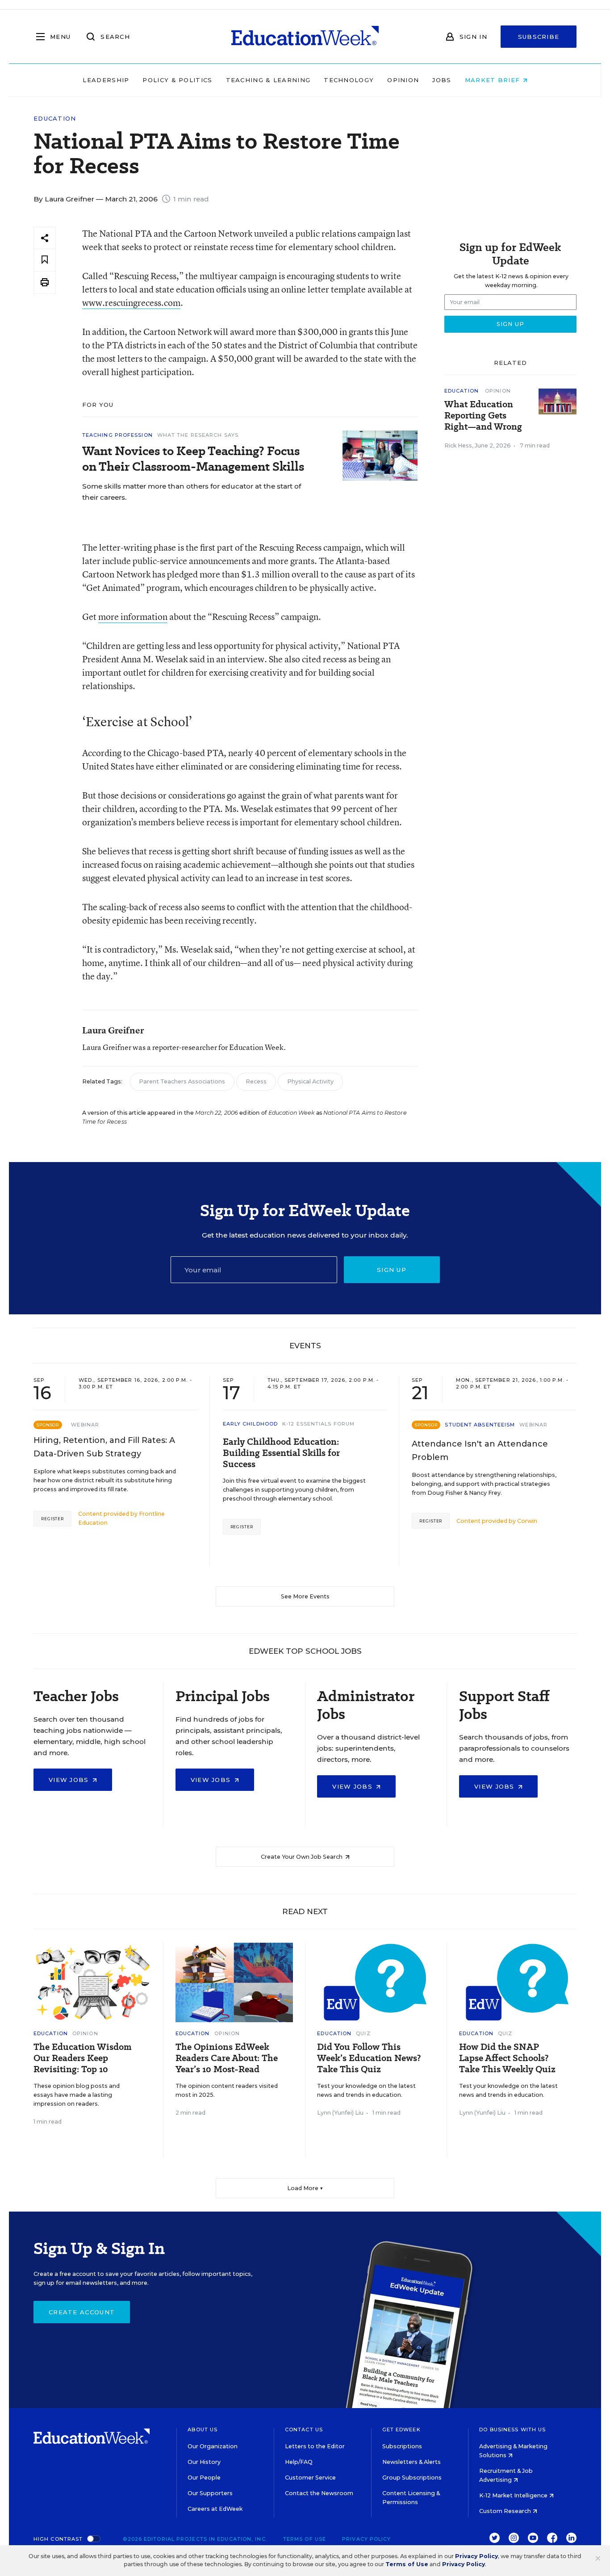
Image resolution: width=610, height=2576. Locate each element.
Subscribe (539, 37)
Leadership (106, 80)
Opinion (403, 80)
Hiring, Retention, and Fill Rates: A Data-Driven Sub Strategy (104, 1447)
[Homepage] (305, 37)
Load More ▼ (305, 2188)
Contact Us (304, 2430)
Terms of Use (305, 2539)
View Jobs (70, 1780)
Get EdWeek (401, 2430)
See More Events (305, 1596)
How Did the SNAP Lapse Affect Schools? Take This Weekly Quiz (507, 2058)
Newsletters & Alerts (412, 2462)
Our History (204, 2462)
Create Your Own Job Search (302, 1857)
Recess (256, 1081)
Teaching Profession (117, 435)
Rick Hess (458, 445)
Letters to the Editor (315, 2446)
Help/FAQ (299, 2462)
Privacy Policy (366, 2539)
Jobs (442, 80)
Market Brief (494, 80)
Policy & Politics (177, 80)
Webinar (85, 1425)
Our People (204, 2478)
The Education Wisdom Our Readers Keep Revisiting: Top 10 (83, 2058)
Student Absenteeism (480, 1425)
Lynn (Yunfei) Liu (340, 2113)
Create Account (82, 2312)
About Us (203, 2430)
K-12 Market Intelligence (514, 2495)
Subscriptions (402, 2446)
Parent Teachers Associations (182, 1081)
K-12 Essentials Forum (318, 1424)
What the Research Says (198, 435)
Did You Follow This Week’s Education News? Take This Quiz (369, 2058)
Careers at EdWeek (215, 2509)
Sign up (392, 1270)
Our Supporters (210, 2493)
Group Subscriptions (412, 2478)
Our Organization (213, 2446)
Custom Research (506, 2511)
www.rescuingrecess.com (131, 303)
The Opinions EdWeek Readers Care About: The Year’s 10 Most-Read (227, 2058)
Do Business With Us (512, 2430)
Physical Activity (310, 1081)
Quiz (363, 2033)
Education (55, 119)
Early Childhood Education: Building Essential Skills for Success (281, 1453)
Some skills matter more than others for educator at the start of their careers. (192, 492)
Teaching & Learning (268, 80)
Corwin (527, 1521)
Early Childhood (251, 1424)
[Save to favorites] (45, 260)
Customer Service (310, 2478)
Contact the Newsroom (319, 2493)
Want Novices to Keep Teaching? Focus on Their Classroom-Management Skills (193, 459)
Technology (349, 80)
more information (133, 617)
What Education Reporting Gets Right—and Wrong (483, 416)
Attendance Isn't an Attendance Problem (480, 1451)
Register (52, 1519)
